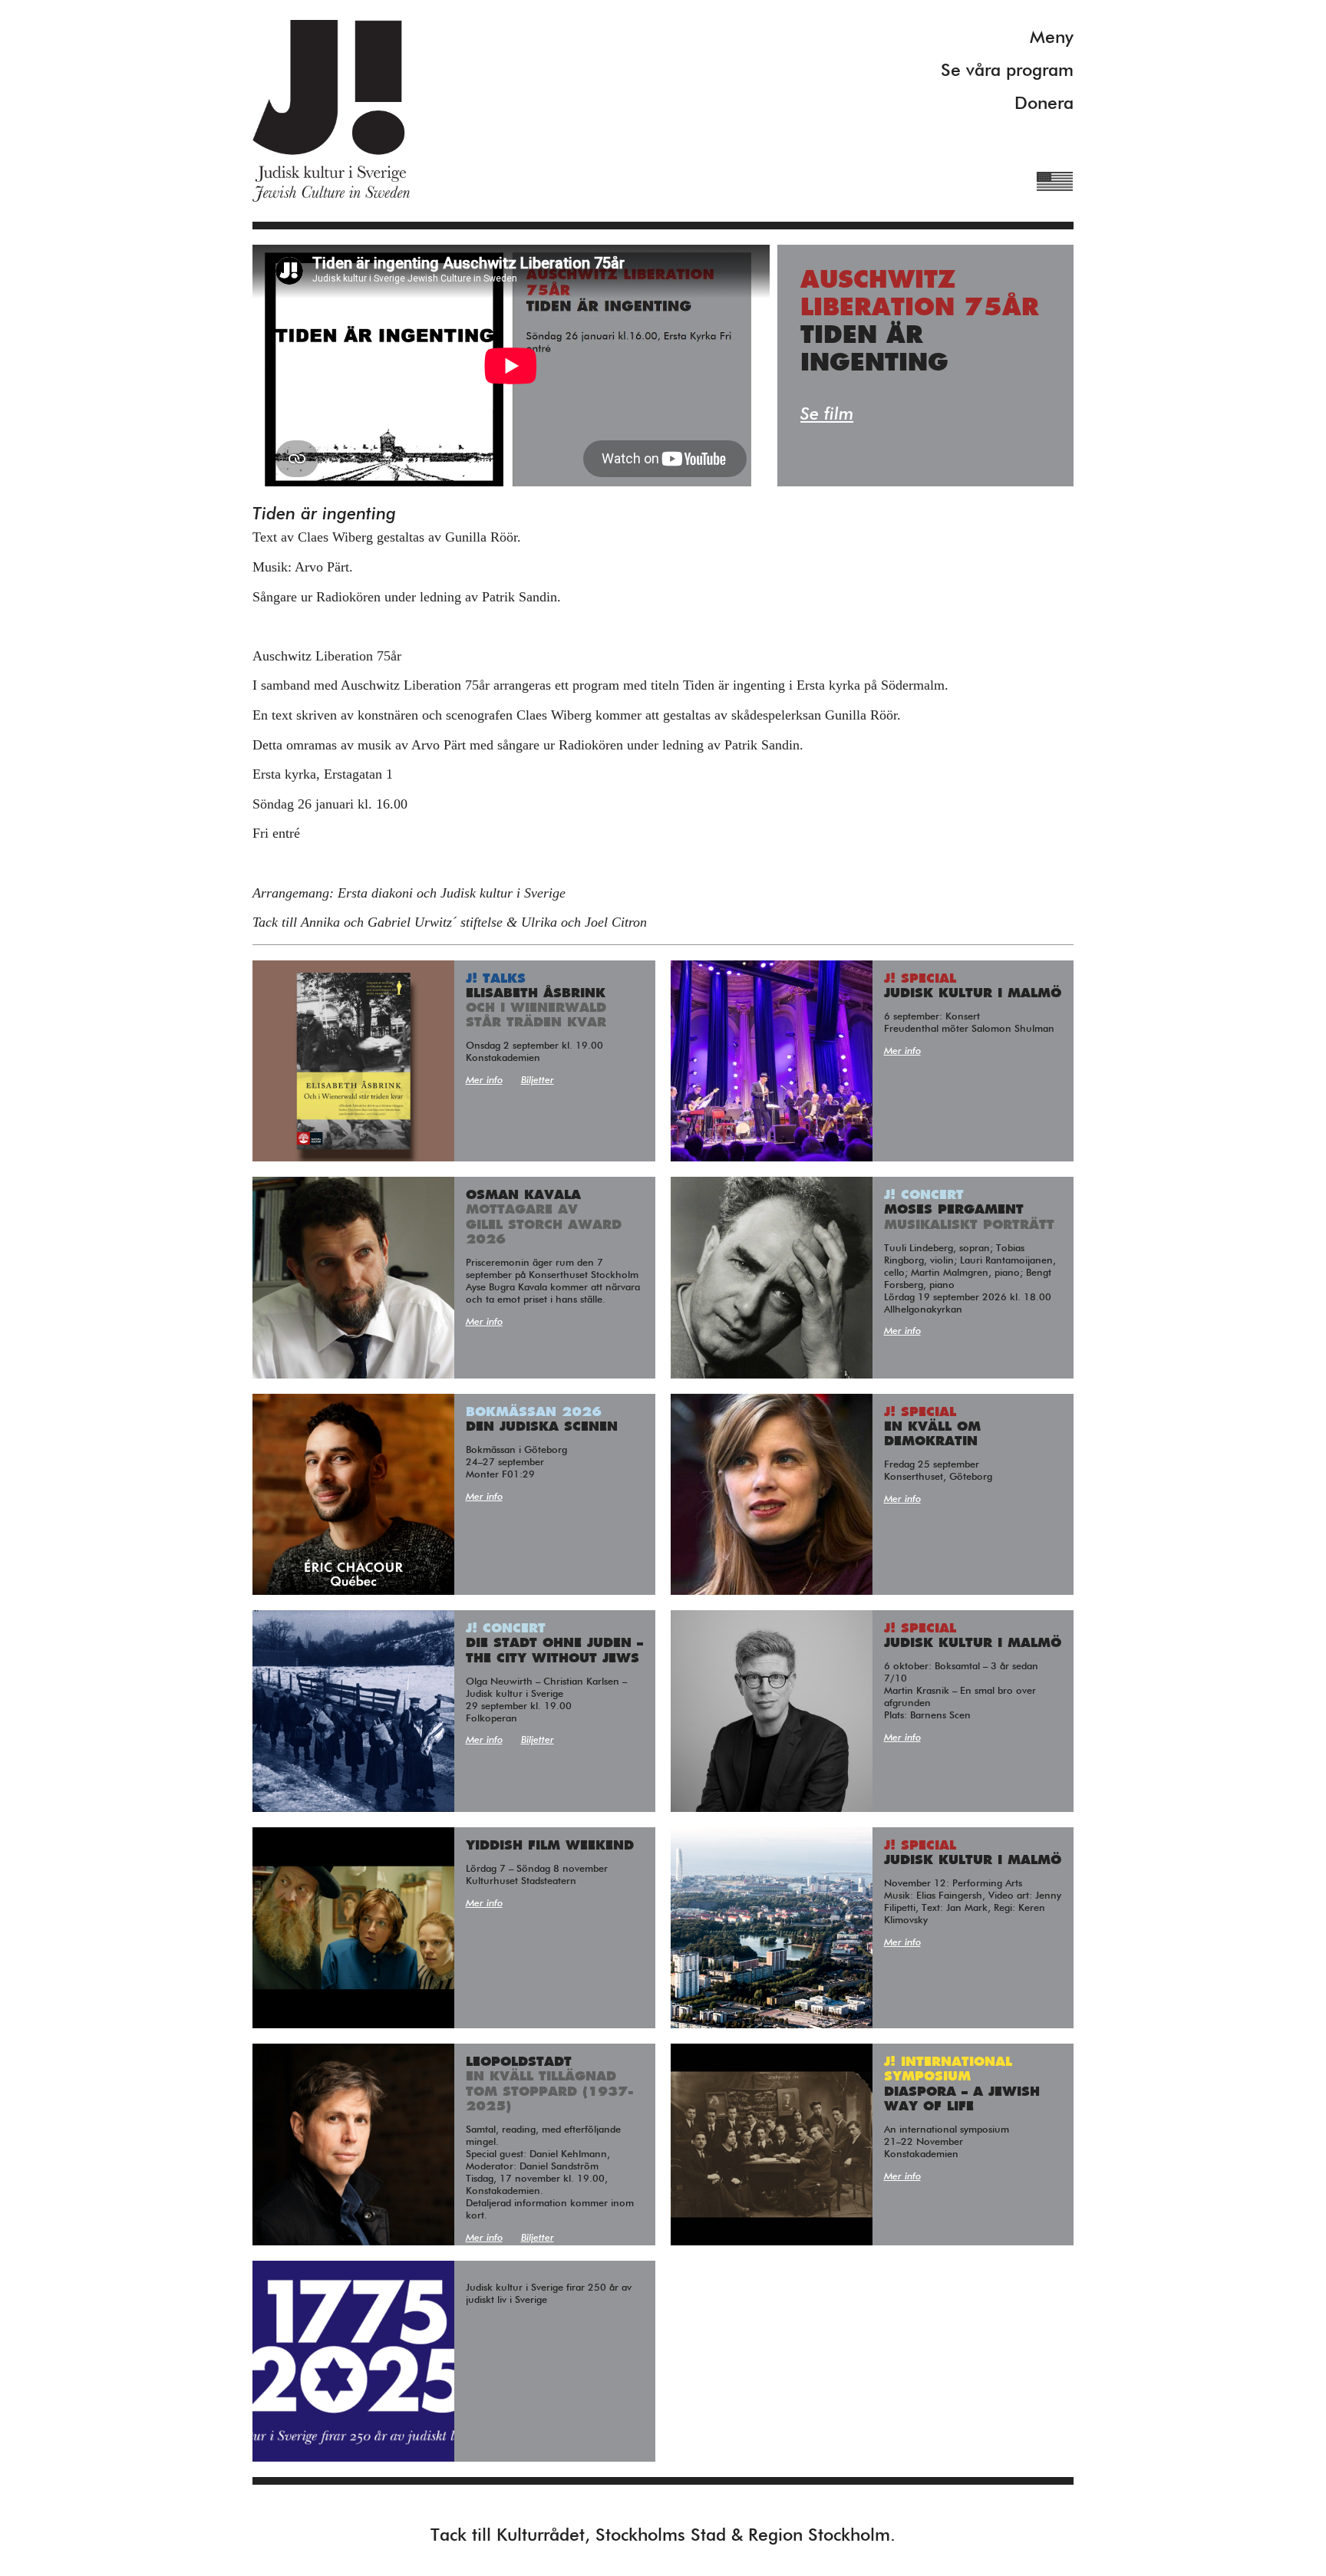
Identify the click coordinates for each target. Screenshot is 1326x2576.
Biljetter (538, 1080)
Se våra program (1007, 71)
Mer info (484, 1080)
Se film (827, 415)
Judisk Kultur (331, 111)
